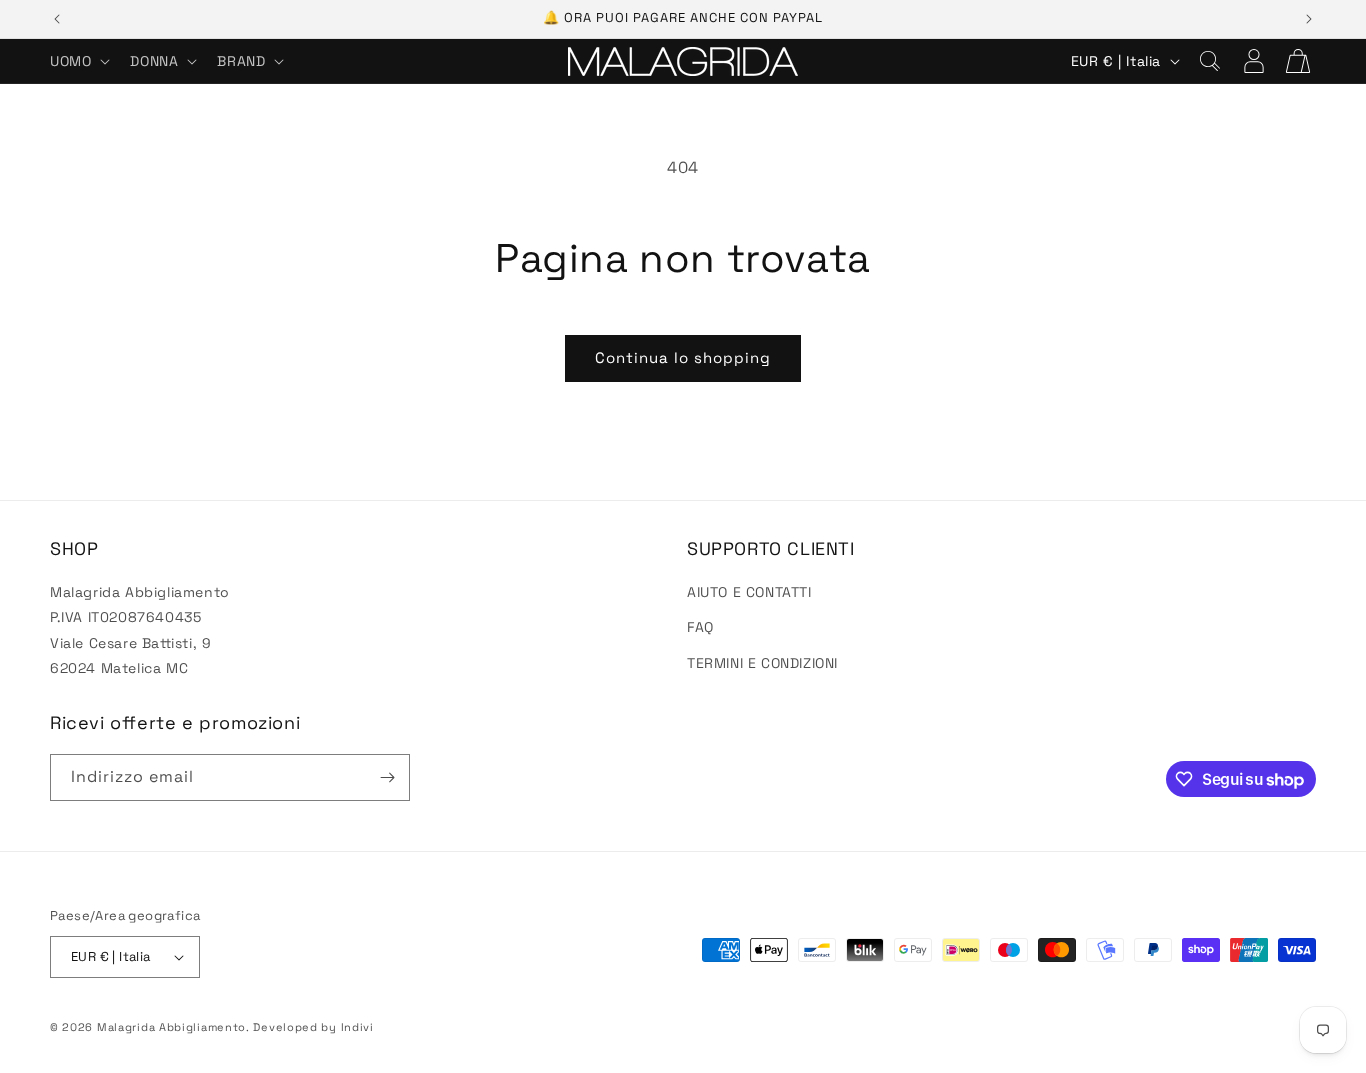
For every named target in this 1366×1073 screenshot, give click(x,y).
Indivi (357, 1027)
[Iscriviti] (387, 777)
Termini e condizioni (762, 663)
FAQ (700, 627)
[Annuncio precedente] (57, 19)
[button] (78, 61)
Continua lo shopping (683, 357)
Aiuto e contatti (749, 592)
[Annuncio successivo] (1309, 19)
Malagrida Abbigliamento (171, 1027)
